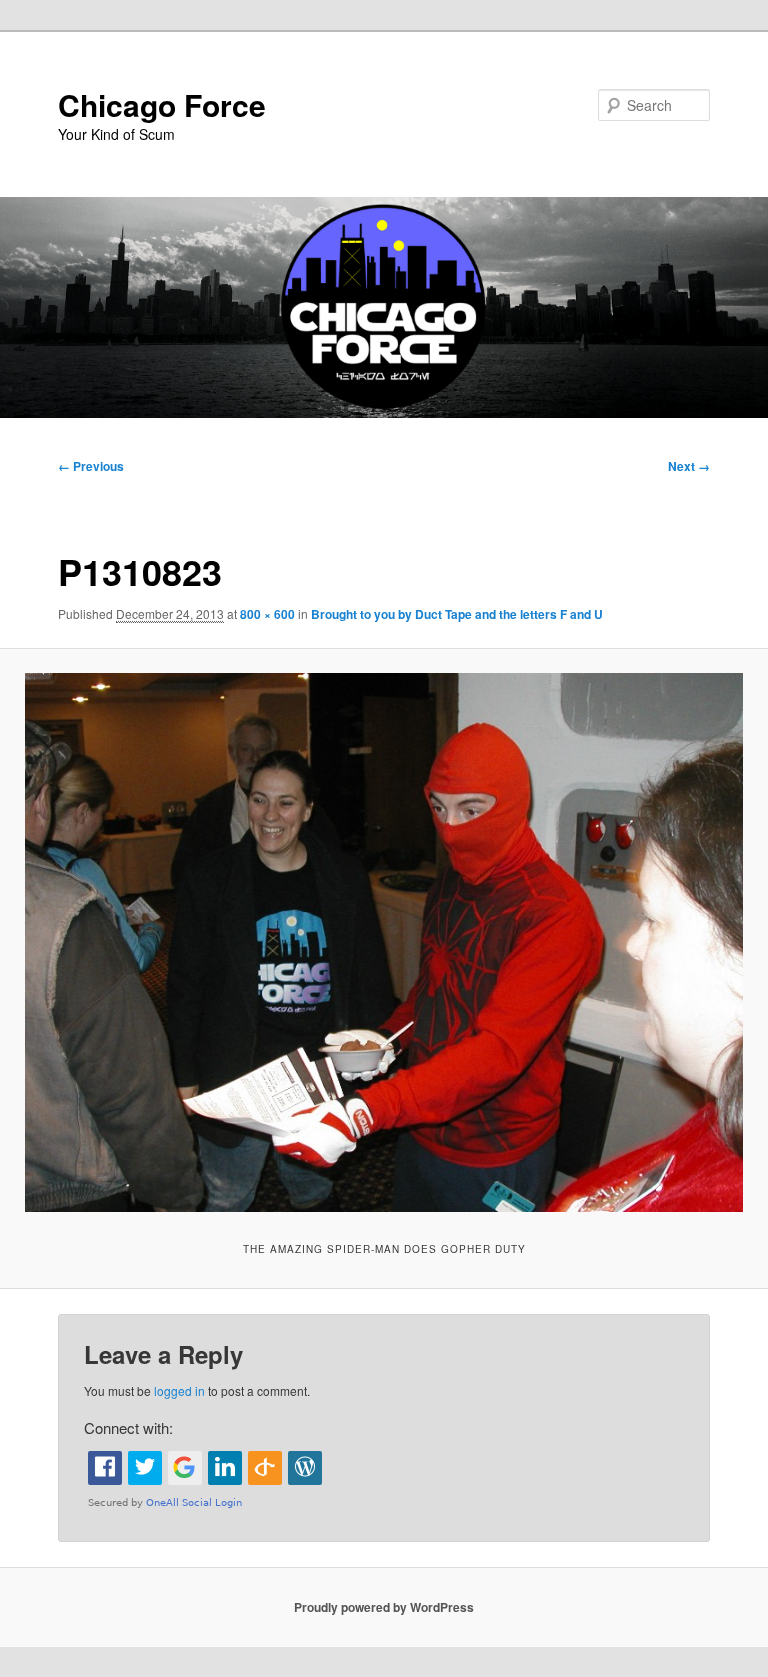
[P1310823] (384, 942)
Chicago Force (162, 104)
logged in (179, 1390)
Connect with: (128, 1427)
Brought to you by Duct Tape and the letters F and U (457, 614)
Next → (689, 466)
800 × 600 (267, 614)
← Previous (91, 466)
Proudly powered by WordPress (384, 1607)
